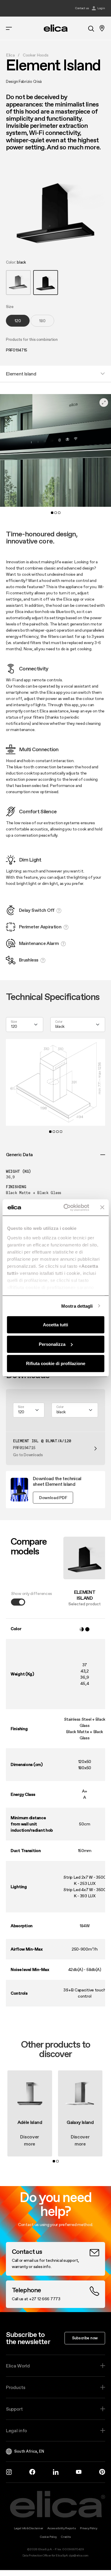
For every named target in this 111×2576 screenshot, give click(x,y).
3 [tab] (59, 513)
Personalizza (52, 1344)
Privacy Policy (89, 2528)
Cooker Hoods (36, 55)
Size (14, 1022)
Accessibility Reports (62, 2528)
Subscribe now (85, 2338)
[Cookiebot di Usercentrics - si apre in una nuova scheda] (66, 1207)
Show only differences (32, 1594)
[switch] (18, 1602)
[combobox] (25, 1025)
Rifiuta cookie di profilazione (56, 1363)
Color (59, 1022)
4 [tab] (61, 1132)
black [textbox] (60, 1026)
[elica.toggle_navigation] (9, 28)
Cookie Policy (48, 2537)
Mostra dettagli (77, 1306)
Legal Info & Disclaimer (29, 2528)
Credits (66, 2537)
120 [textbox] (14, 1026)
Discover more (30, 2140)
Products (16, 2387)
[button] (18, 283)
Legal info (16, 2430)
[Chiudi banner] (102, 1207)
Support (14, 2409)
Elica (10, 55)
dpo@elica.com (79, 2555)
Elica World (18, 2366)
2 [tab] (56, 513)
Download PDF (53, 1498)
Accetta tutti (55, 1325)
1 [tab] (52, 513)
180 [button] (42, 321)
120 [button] (18, 321)
